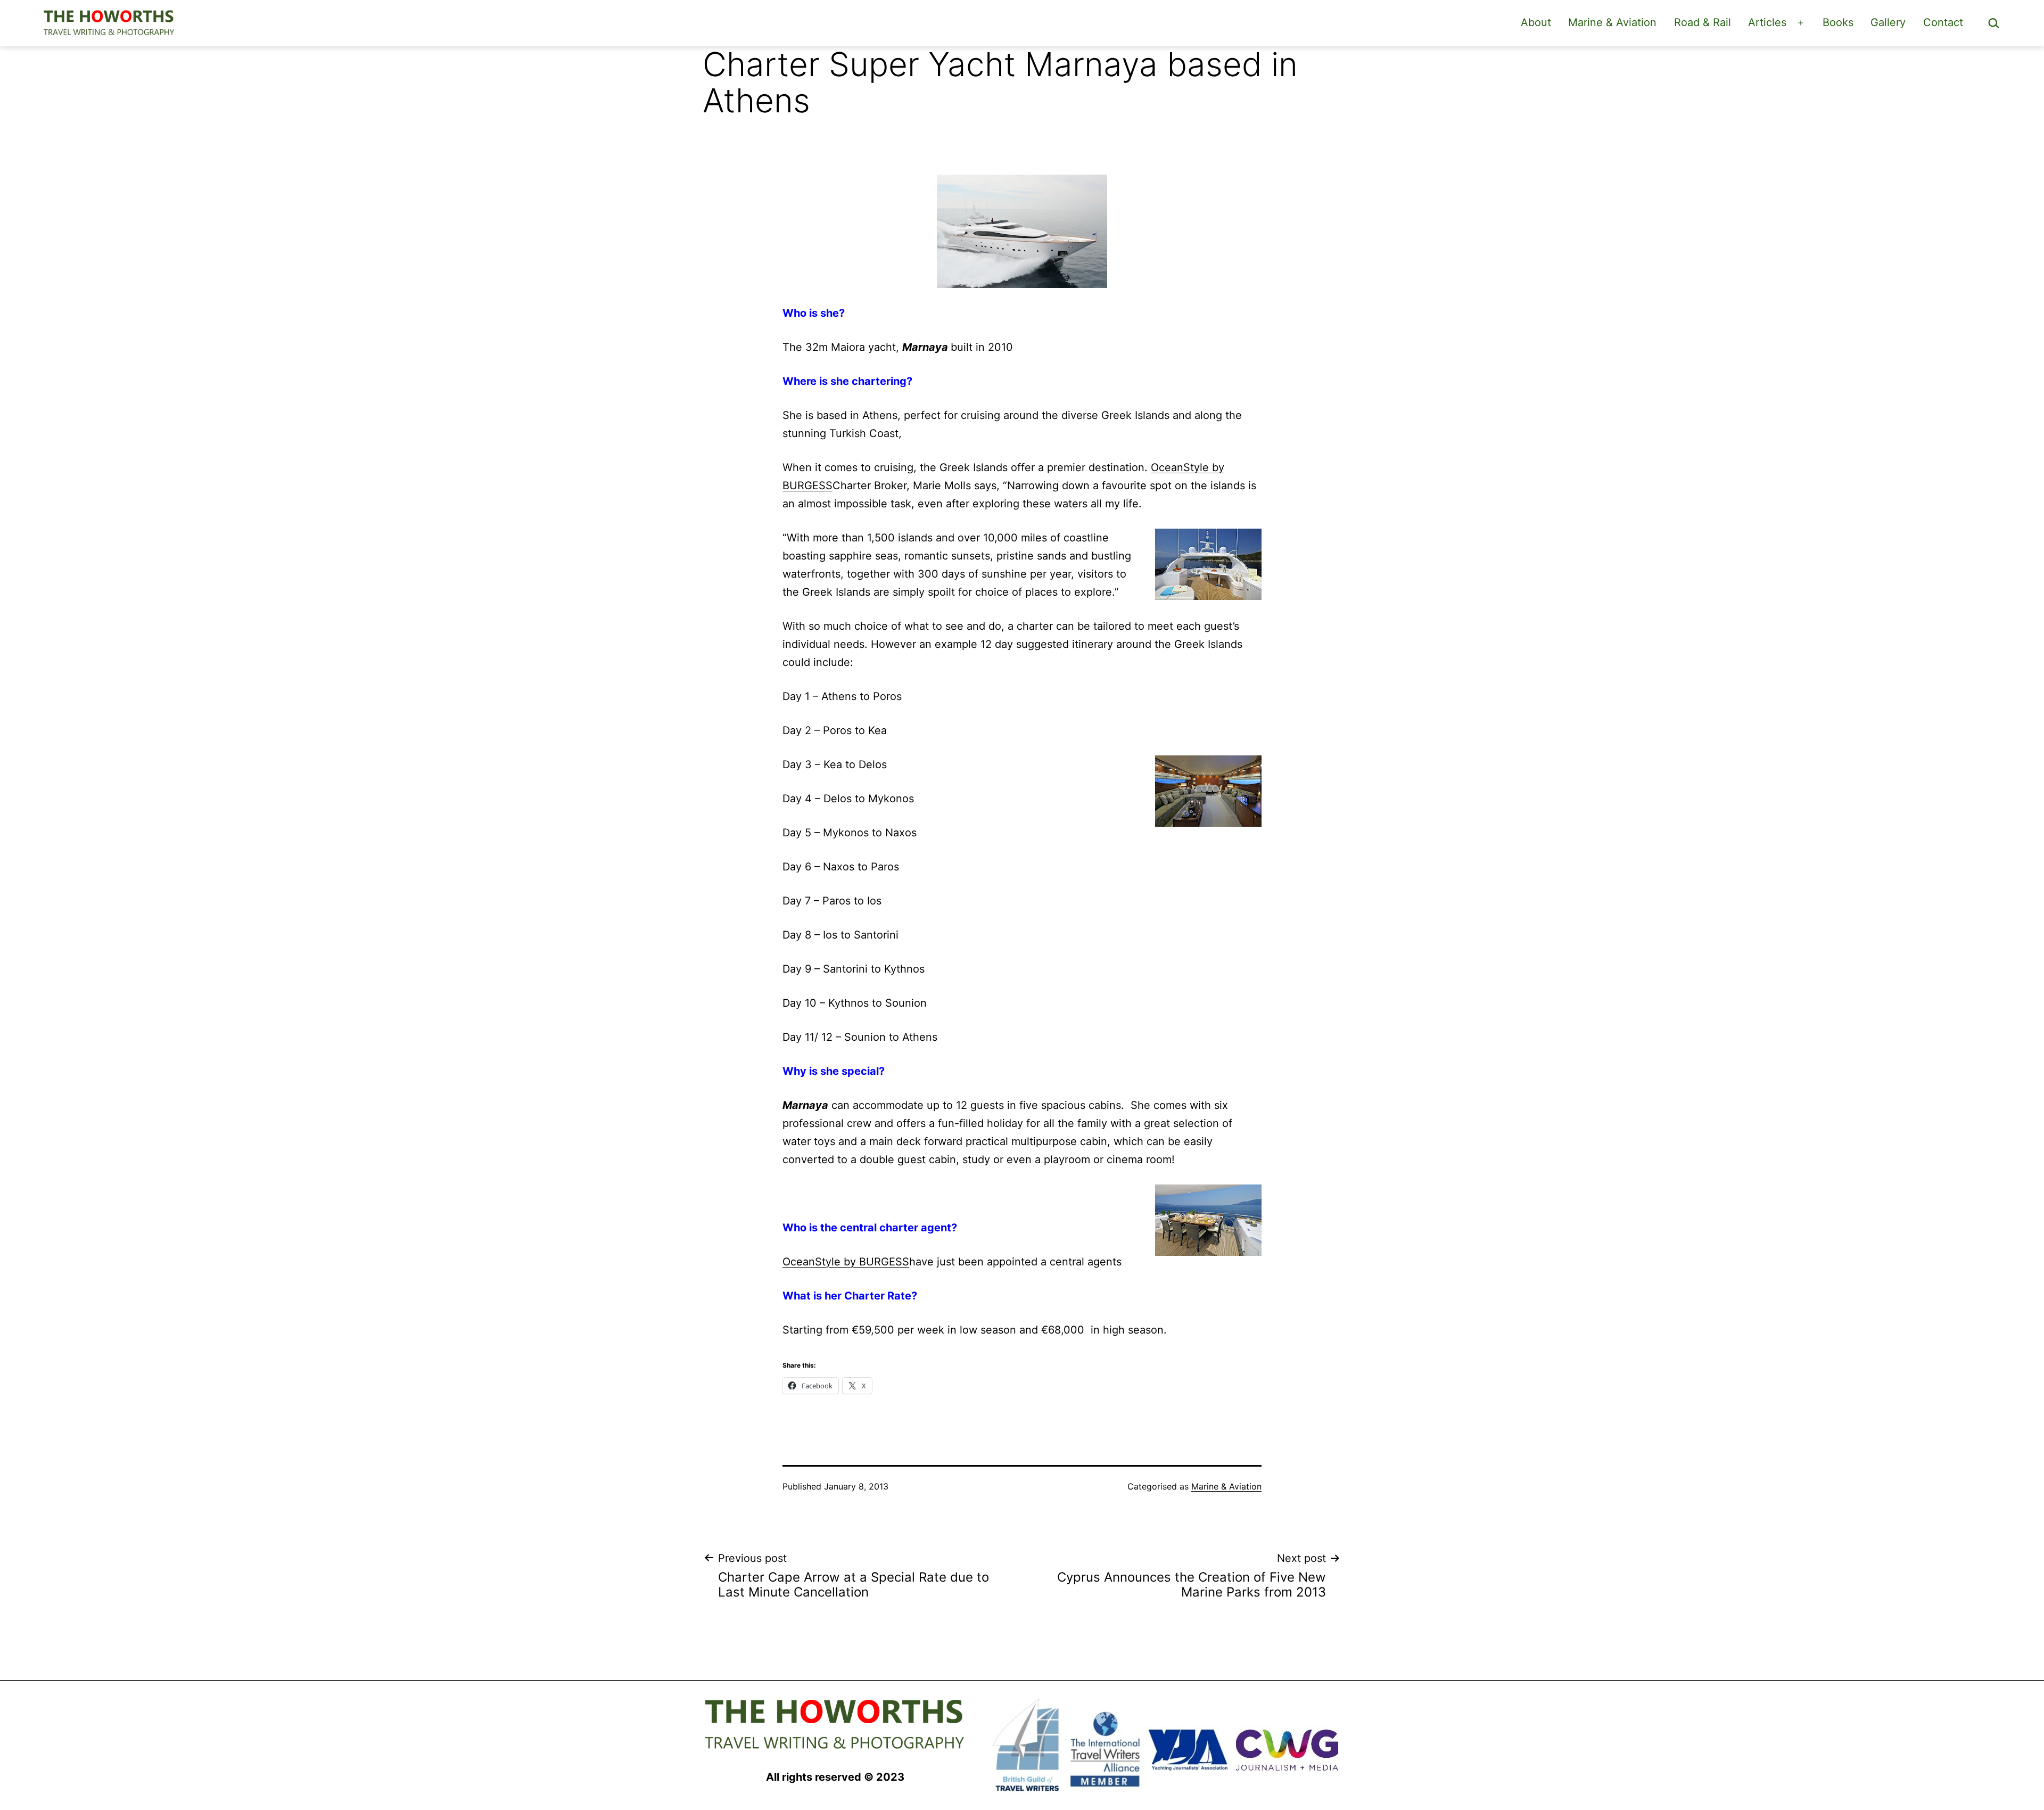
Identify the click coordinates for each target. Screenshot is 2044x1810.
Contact (1943, 22)
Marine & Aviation (1612, 22)
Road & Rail (1703, 22)
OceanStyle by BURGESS (846, 1262)
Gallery (1888, 22)
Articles (1767, 22)
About (1536, 22)
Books (1838, 22)
